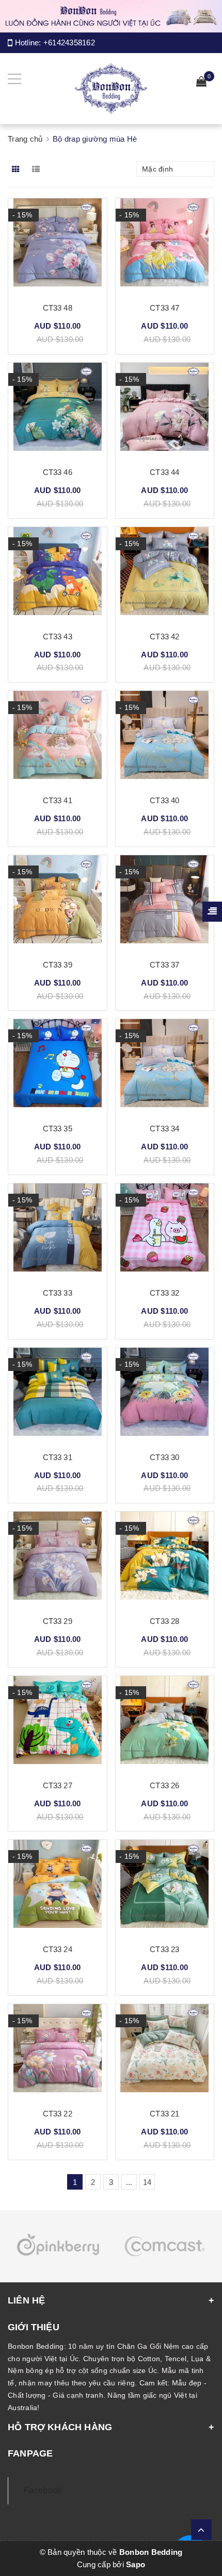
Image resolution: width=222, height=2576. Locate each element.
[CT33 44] (165, 411)
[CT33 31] (58, 1396)
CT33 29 (58, 1621)
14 (147, 2182)
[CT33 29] (58, 1560)
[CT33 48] (58, 246)
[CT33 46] (58, 411)
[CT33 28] (165, 1560)
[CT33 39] (58, 903)
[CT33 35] (58, 1067)
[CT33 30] (165, 1396)
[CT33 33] (58, 1231)
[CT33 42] (165, 575)
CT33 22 (58, 2114)
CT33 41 (58, 800)
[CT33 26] (165, 1724)
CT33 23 (164, 1949)
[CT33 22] (58, 2052)
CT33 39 (58, 965)
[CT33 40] (165, 739)
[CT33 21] (165, 2052)
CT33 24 (58, 1949)
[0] (201, 83)
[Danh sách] (38, 169)
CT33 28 (164, 1621)
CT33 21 (164, 2114)
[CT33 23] (165, 1888)
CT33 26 (164, 1785)
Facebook (43, 2490)
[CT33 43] (58, 575)
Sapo (136, 2564)
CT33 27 (58, 1785)
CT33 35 (58, 1129)
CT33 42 (164, 637)
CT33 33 (58, 1293)
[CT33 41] (58, 739)
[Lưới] (17, 169)
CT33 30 (164, 1457)
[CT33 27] (58, 1724)
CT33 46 (58, 472)
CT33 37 (164, 965)
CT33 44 (164, 472)
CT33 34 (164, 1129)
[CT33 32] (165, 1231)
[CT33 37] (165, 903)
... (129, 2182)
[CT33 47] (165, 246)
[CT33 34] (165, 1067)
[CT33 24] (58, 1888)
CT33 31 (58, 1457)
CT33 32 (164, 1293)
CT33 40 (164, 800)
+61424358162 (69, 43)
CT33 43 (58, 637)
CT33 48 (58, 308)
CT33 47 (164, 308)
